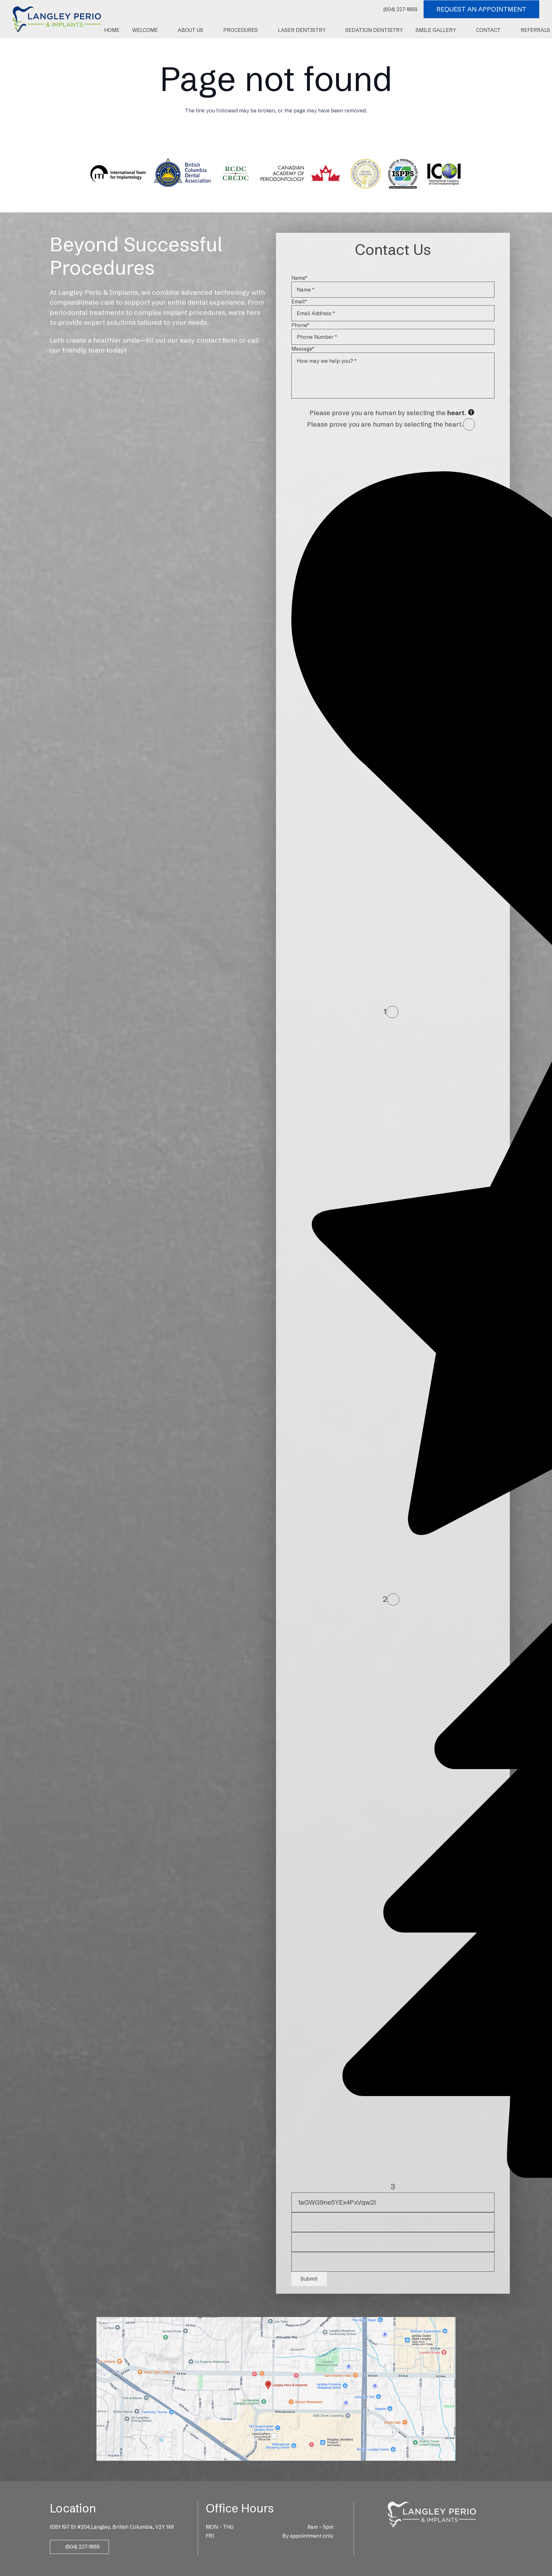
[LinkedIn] (441, 2537)
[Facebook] (414, 2537)
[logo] (57, 19)
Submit (309, 2279)
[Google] (423, 2537)
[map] (276, 2389)
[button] (161, 30)
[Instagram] (432, 2538)
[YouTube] (450, 2537)
